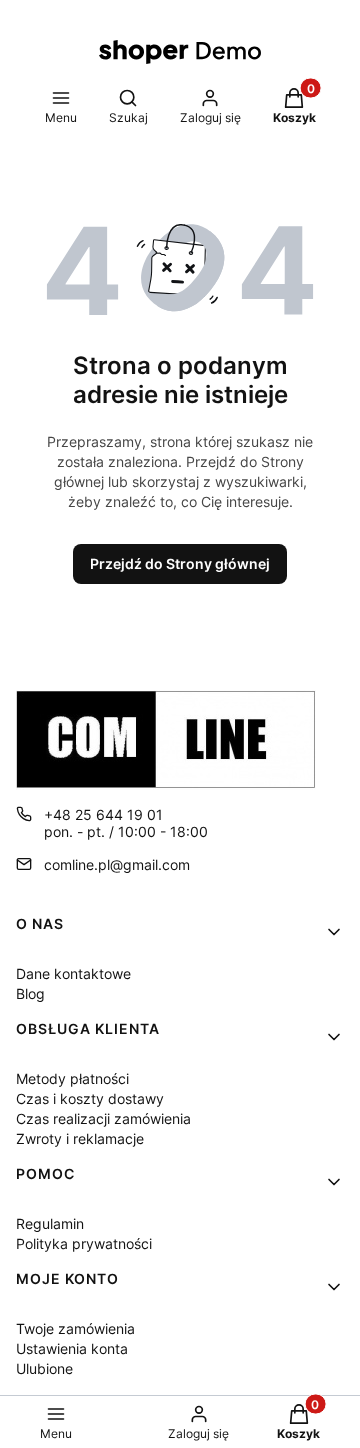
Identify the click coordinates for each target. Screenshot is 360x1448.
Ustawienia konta (72, 1348)
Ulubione (44, 1368)
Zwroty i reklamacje (80, 1138)
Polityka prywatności (84, 1243)
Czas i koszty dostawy (90, 1098)
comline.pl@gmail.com (117, 864)
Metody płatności (72, 1078)
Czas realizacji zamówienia (103, 1118)
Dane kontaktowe (73, 973)
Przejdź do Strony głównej (180, 563)
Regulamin (50, 1223)
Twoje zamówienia (75, 1328)
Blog (30, 993)
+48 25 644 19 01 (103, 814)
